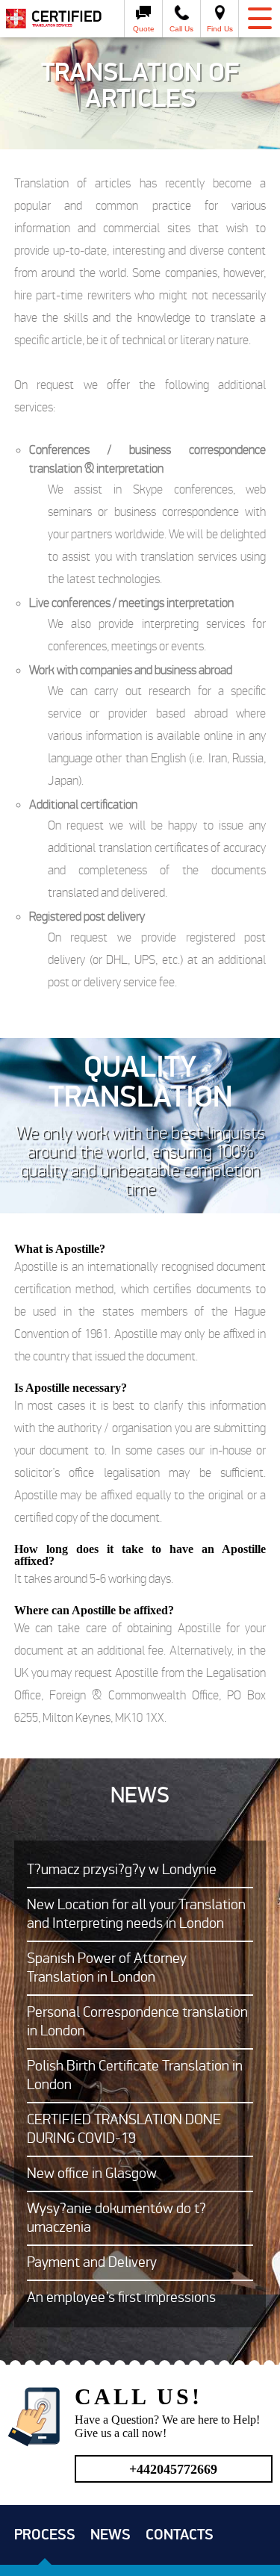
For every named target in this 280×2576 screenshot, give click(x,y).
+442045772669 (173, 2469)
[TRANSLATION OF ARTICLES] (58, 19)
